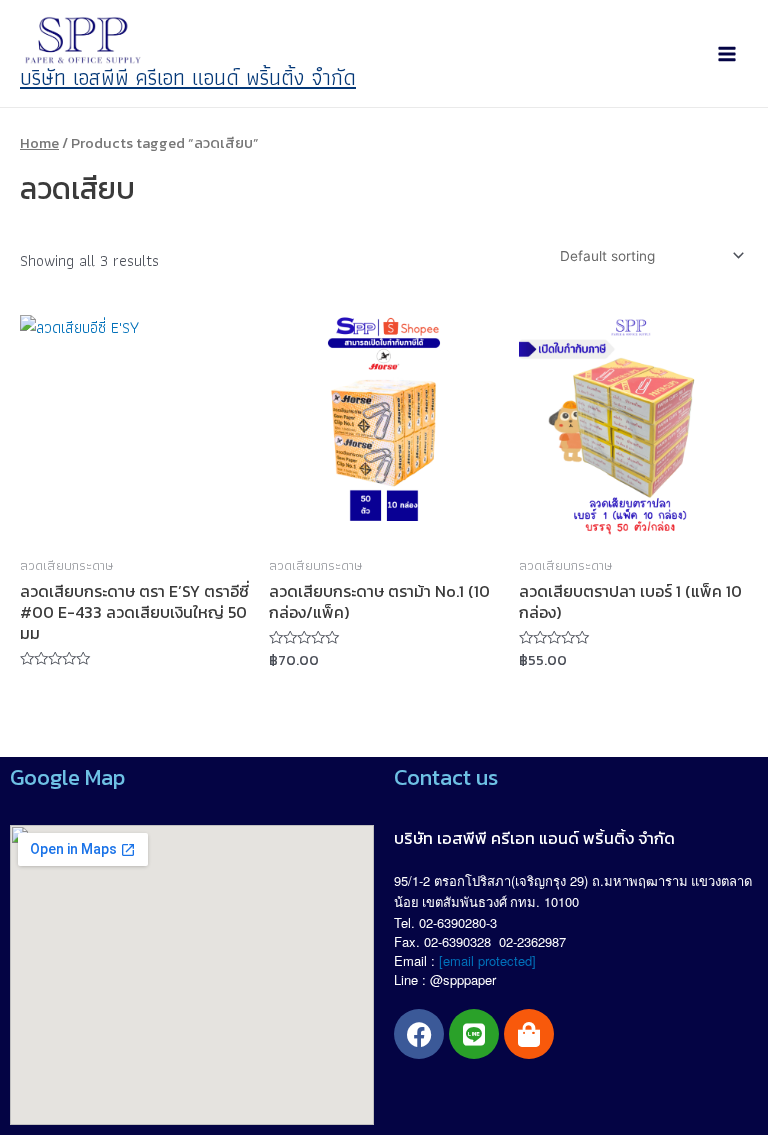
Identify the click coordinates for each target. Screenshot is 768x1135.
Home (39, 143)
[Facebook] (419, 1034)
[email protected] (487, 960)
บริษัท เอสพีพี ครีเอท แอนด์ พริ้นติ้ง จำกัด (188, 77)
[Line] (474, 1034)
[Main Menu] (727, 54)
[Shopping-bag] (529, 1034)
